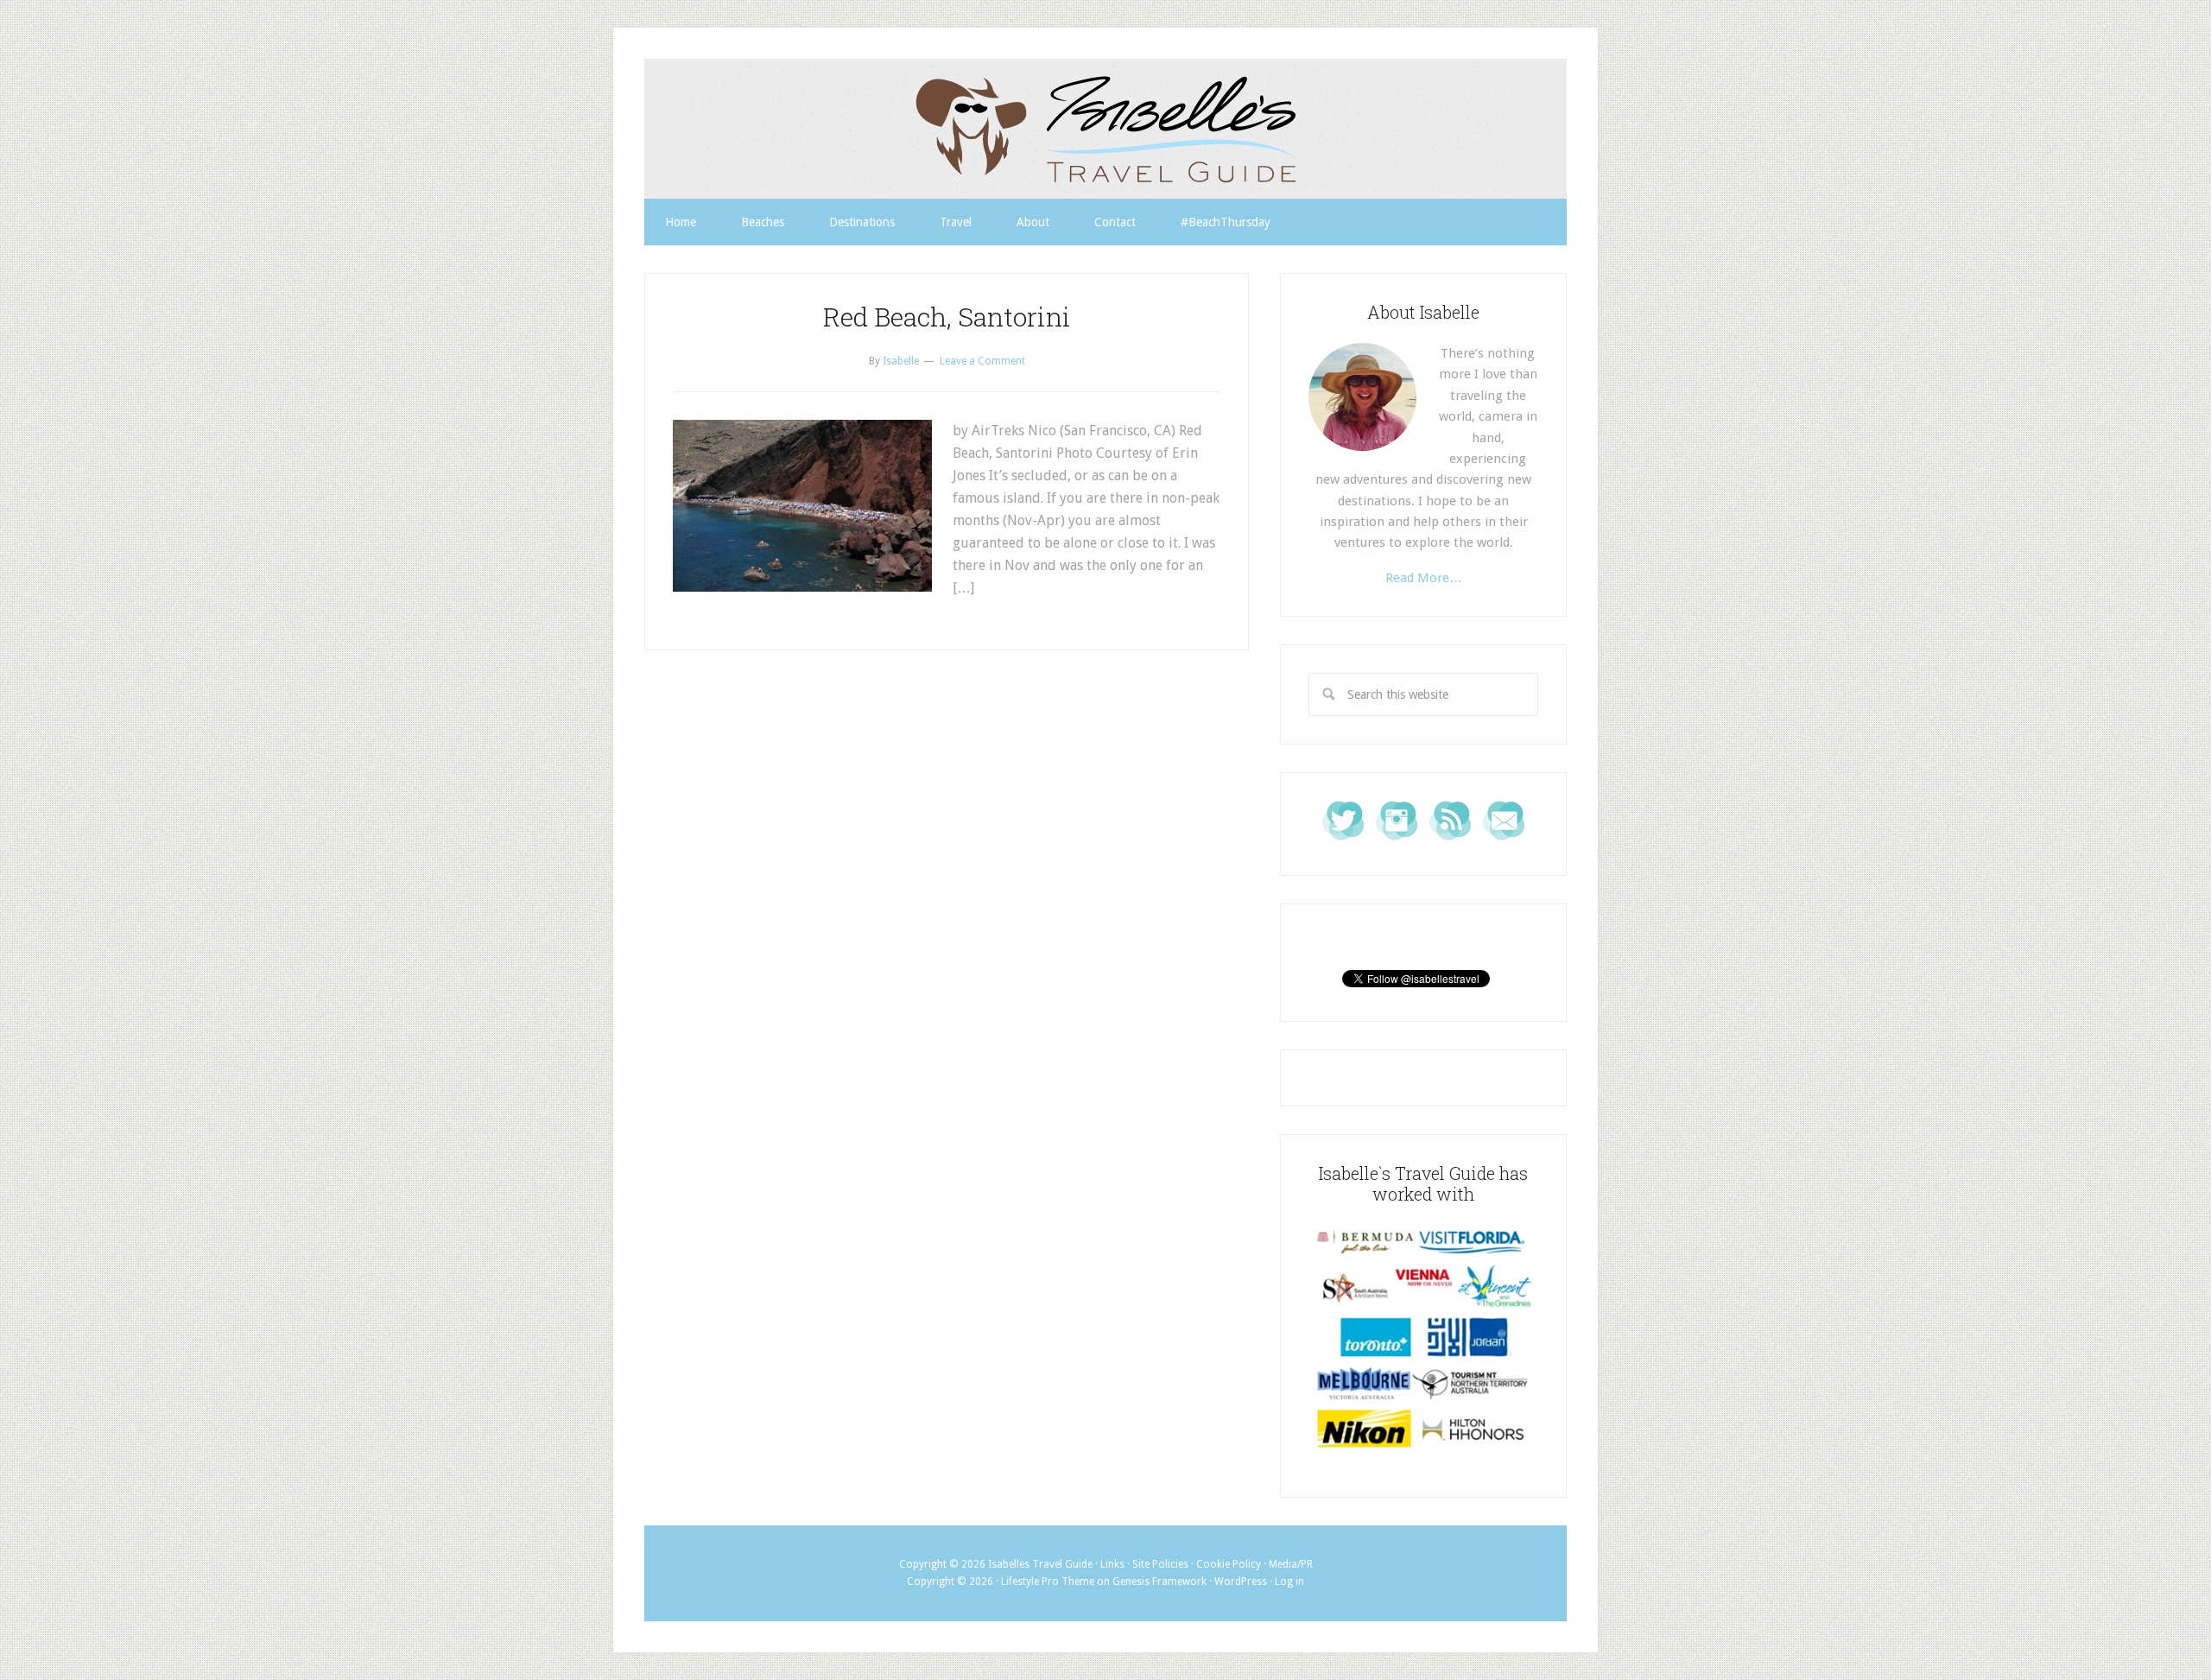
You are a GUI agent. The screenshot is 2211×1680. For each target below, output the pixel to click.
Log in (1289, 1582)
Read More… (1424, 578)
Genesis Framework (1159, 1582)
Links (1112, 1564)
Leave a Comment (982, 361)
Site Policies (1160, 1564)
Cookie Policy (1229, 1564)
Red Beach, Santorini (947, 317)
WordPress (1241, 1582)
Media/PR (1291, 1564)
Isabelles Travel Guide (1105, 129)
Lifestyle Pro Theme (1048, 1582)
